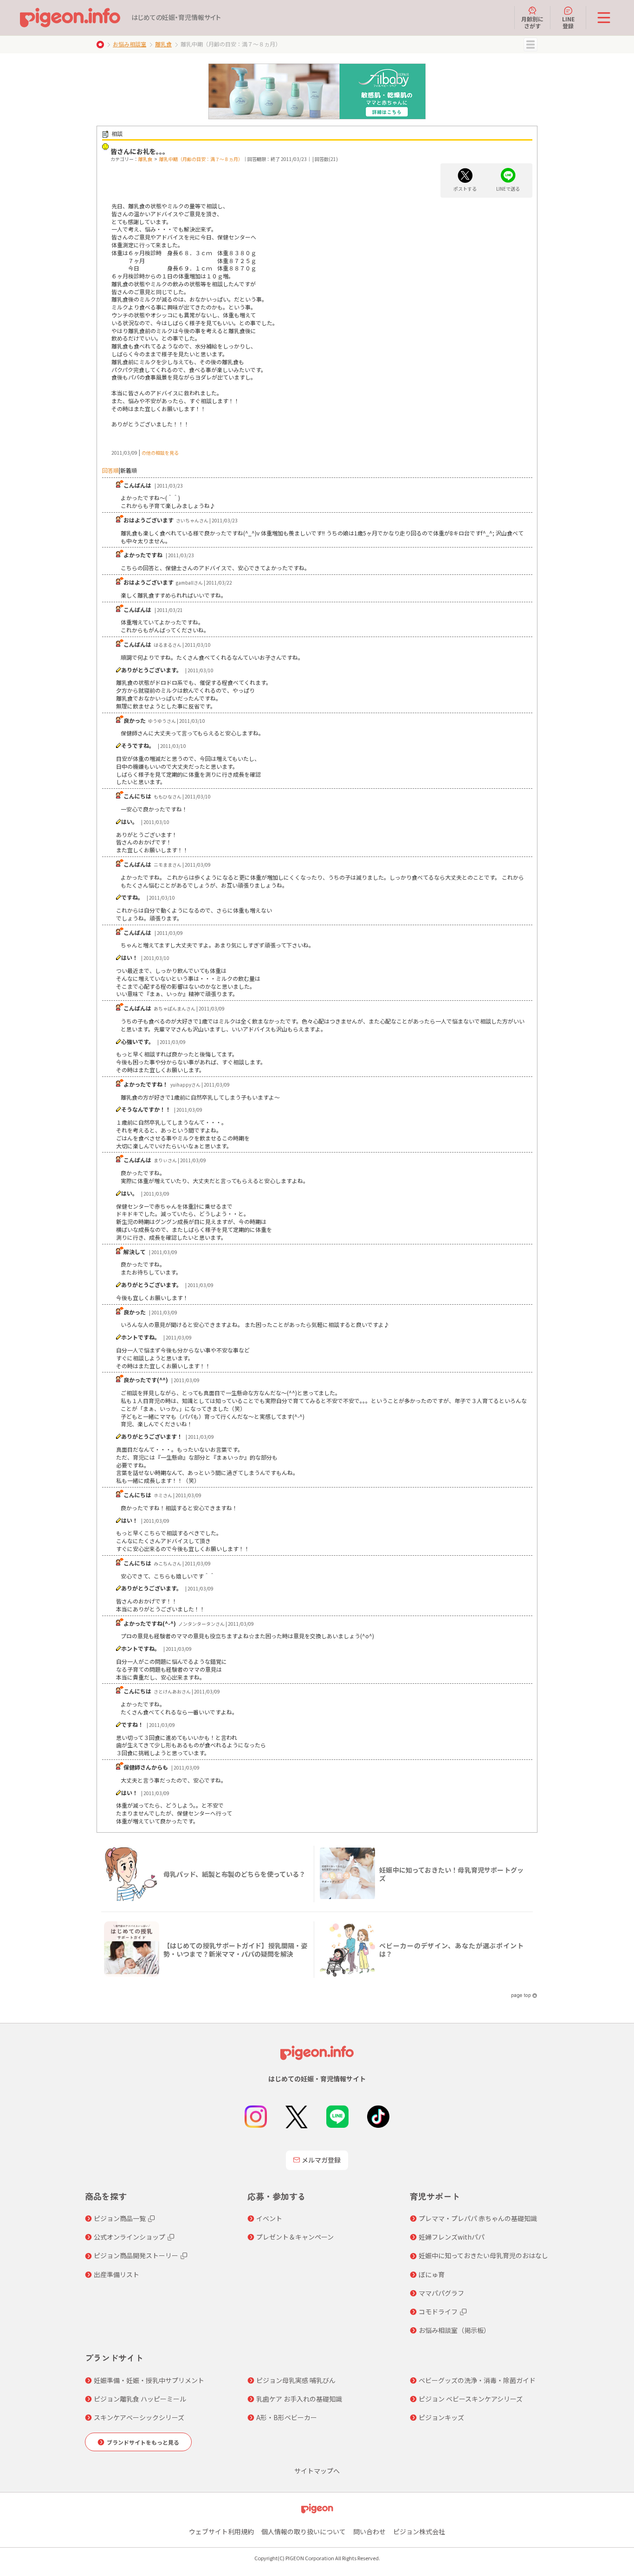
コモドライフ (438, 2312)
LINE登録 (568, 22)
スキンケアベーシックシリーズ (139, 2417)
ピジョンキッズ (441, 2417)
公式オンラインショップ (129, 2237)
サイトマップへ (317, 2471)
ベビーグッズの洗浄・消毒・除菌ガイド (477, 2380)
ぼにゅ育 (432, 2274)
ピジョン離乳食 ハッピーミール (140, 2399)
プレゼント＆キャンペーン (295, 2237)
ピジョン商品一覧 (120, 2218)
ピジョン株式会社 (419, 2531)
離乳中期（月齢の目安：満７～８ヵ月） (201, 159)
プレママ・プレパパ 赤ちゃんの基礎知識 (478, 2218)
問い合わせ (369, 2531)
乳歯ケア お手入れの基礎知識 (299, 2399)
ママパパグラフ (441, 2293)
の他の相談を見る (160, 453)
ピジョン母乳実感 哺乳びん (296, 2380)
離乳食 (163, 44)
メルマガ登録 (321, 2160)
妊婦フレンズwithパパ (452, 2237)
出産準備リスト (116, 2274)
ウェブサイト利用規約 (221, 2531)
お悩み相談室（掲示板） (454, 2330)
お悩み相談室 (129, 44)
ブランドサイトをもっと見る (143, 2442)
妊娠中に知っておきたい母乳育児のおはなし (483, 2255)
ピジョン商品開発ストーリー (136, 2255)
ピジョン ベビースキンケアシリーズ (471, 2399)
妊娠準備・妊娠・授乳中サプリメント (149, 2380)
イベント (269, 2218)
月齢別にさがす (532, 22)
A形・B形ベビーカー (287, 2417)
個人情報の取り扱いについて (304, 2531)
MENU (530, 45)
